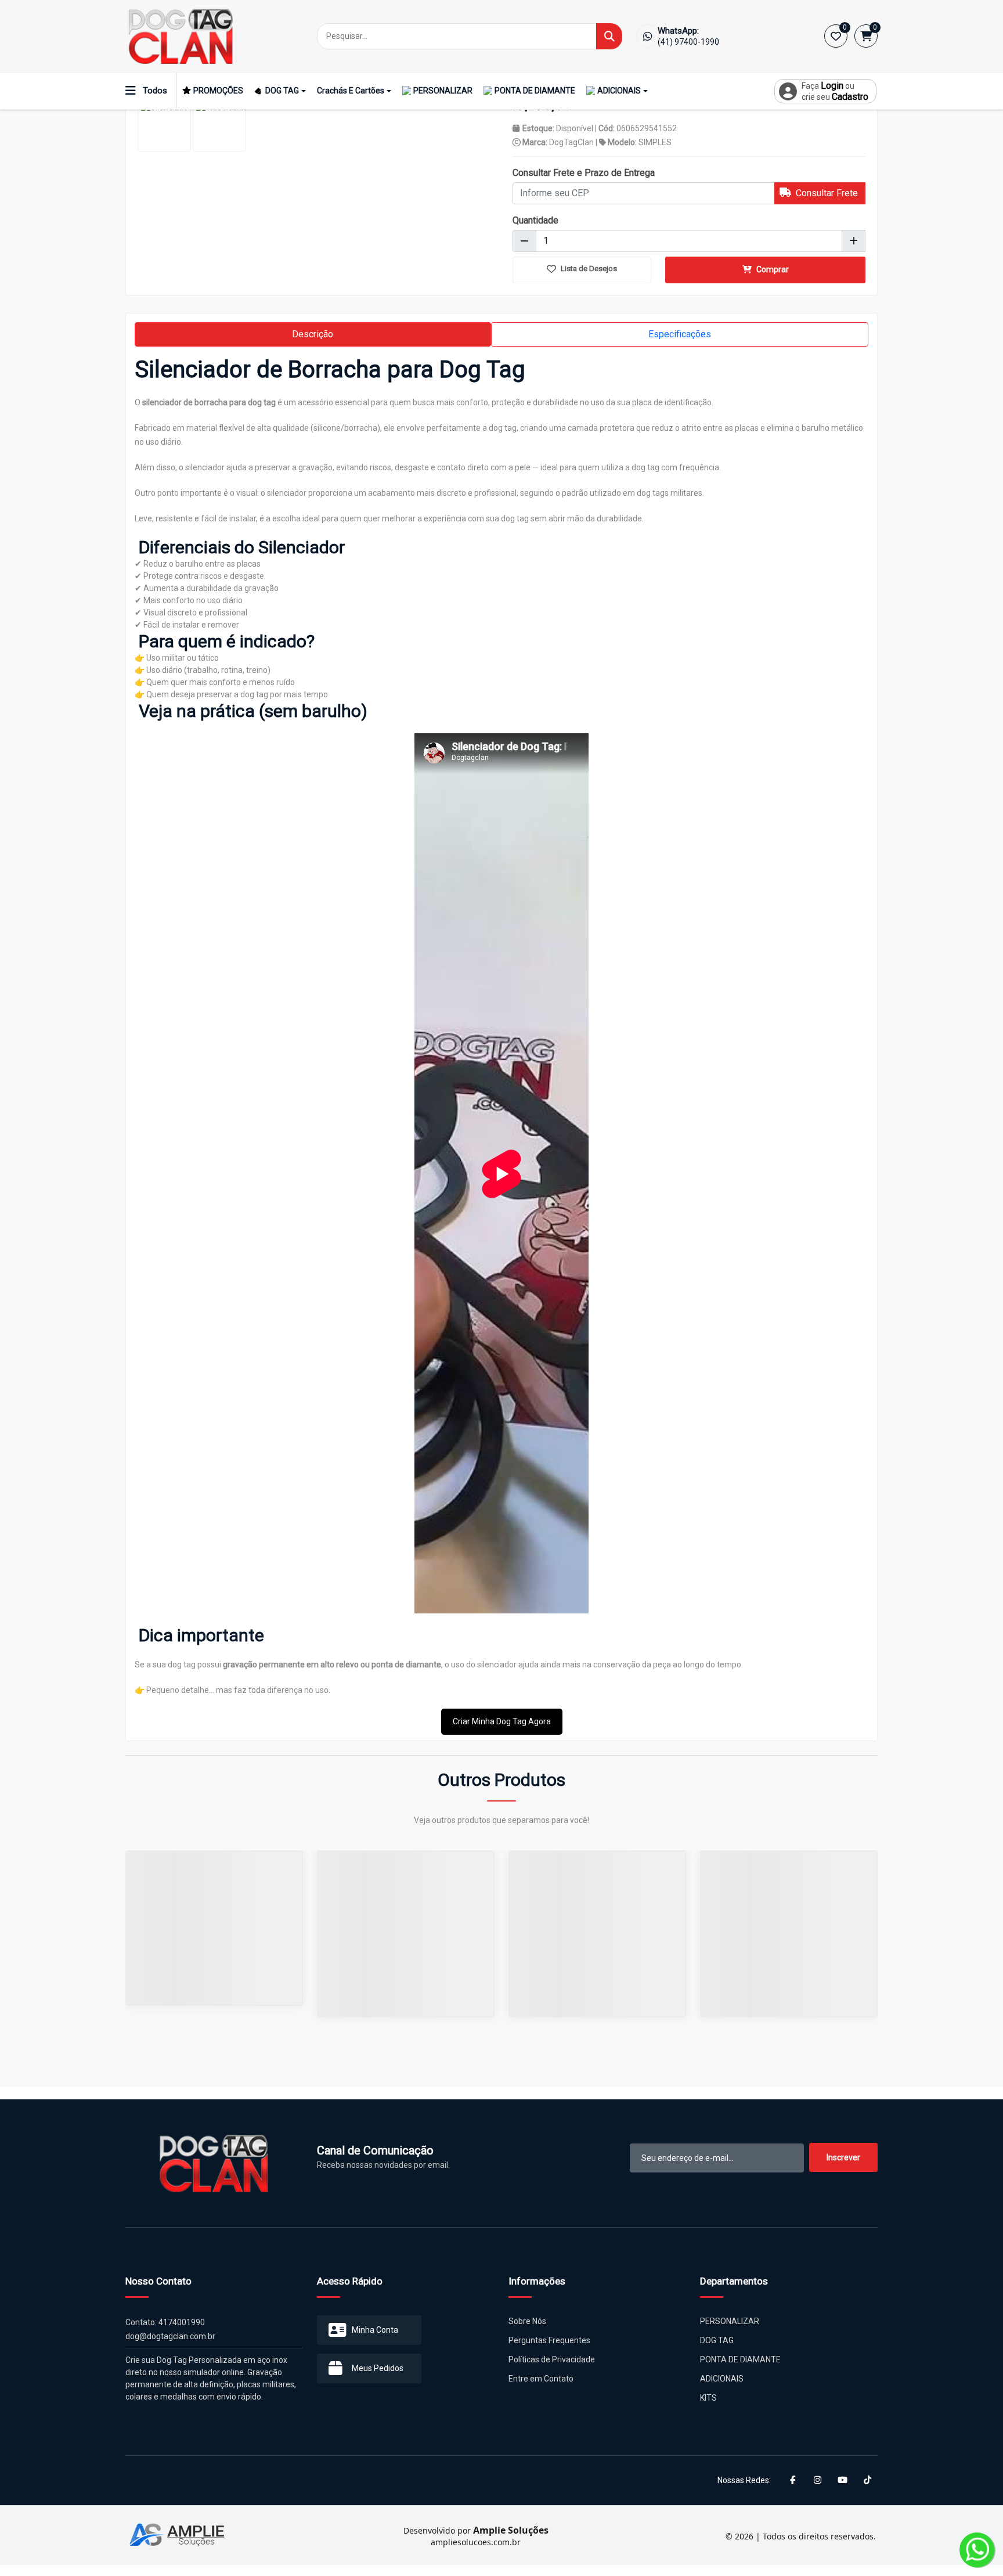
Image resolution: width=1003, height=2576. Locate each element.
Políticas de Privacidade (552, 2359)
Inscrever (843, 2157)
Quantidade (535, 220)
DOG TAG (282, 91)
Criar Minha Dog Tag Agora (502, 1721)
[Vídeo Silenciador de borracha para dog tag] (219, 125)
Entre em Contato (541, 2379)
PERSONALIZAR (443, 91)
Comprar (772, 269)
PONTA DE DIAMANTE (535, 91)
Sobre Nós (527, 2321)
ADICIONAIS (619, 91)
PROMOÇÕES (218, 91)
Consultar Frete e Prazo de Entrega (584, 173)
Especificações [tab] (680, 334)
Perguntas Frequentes (549, 2340)
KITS (708, 2398)
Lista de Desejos (588, 269)
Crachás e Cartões (351, 91)
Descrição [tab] (313, 334)
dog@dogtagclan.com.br (170, 2336)
